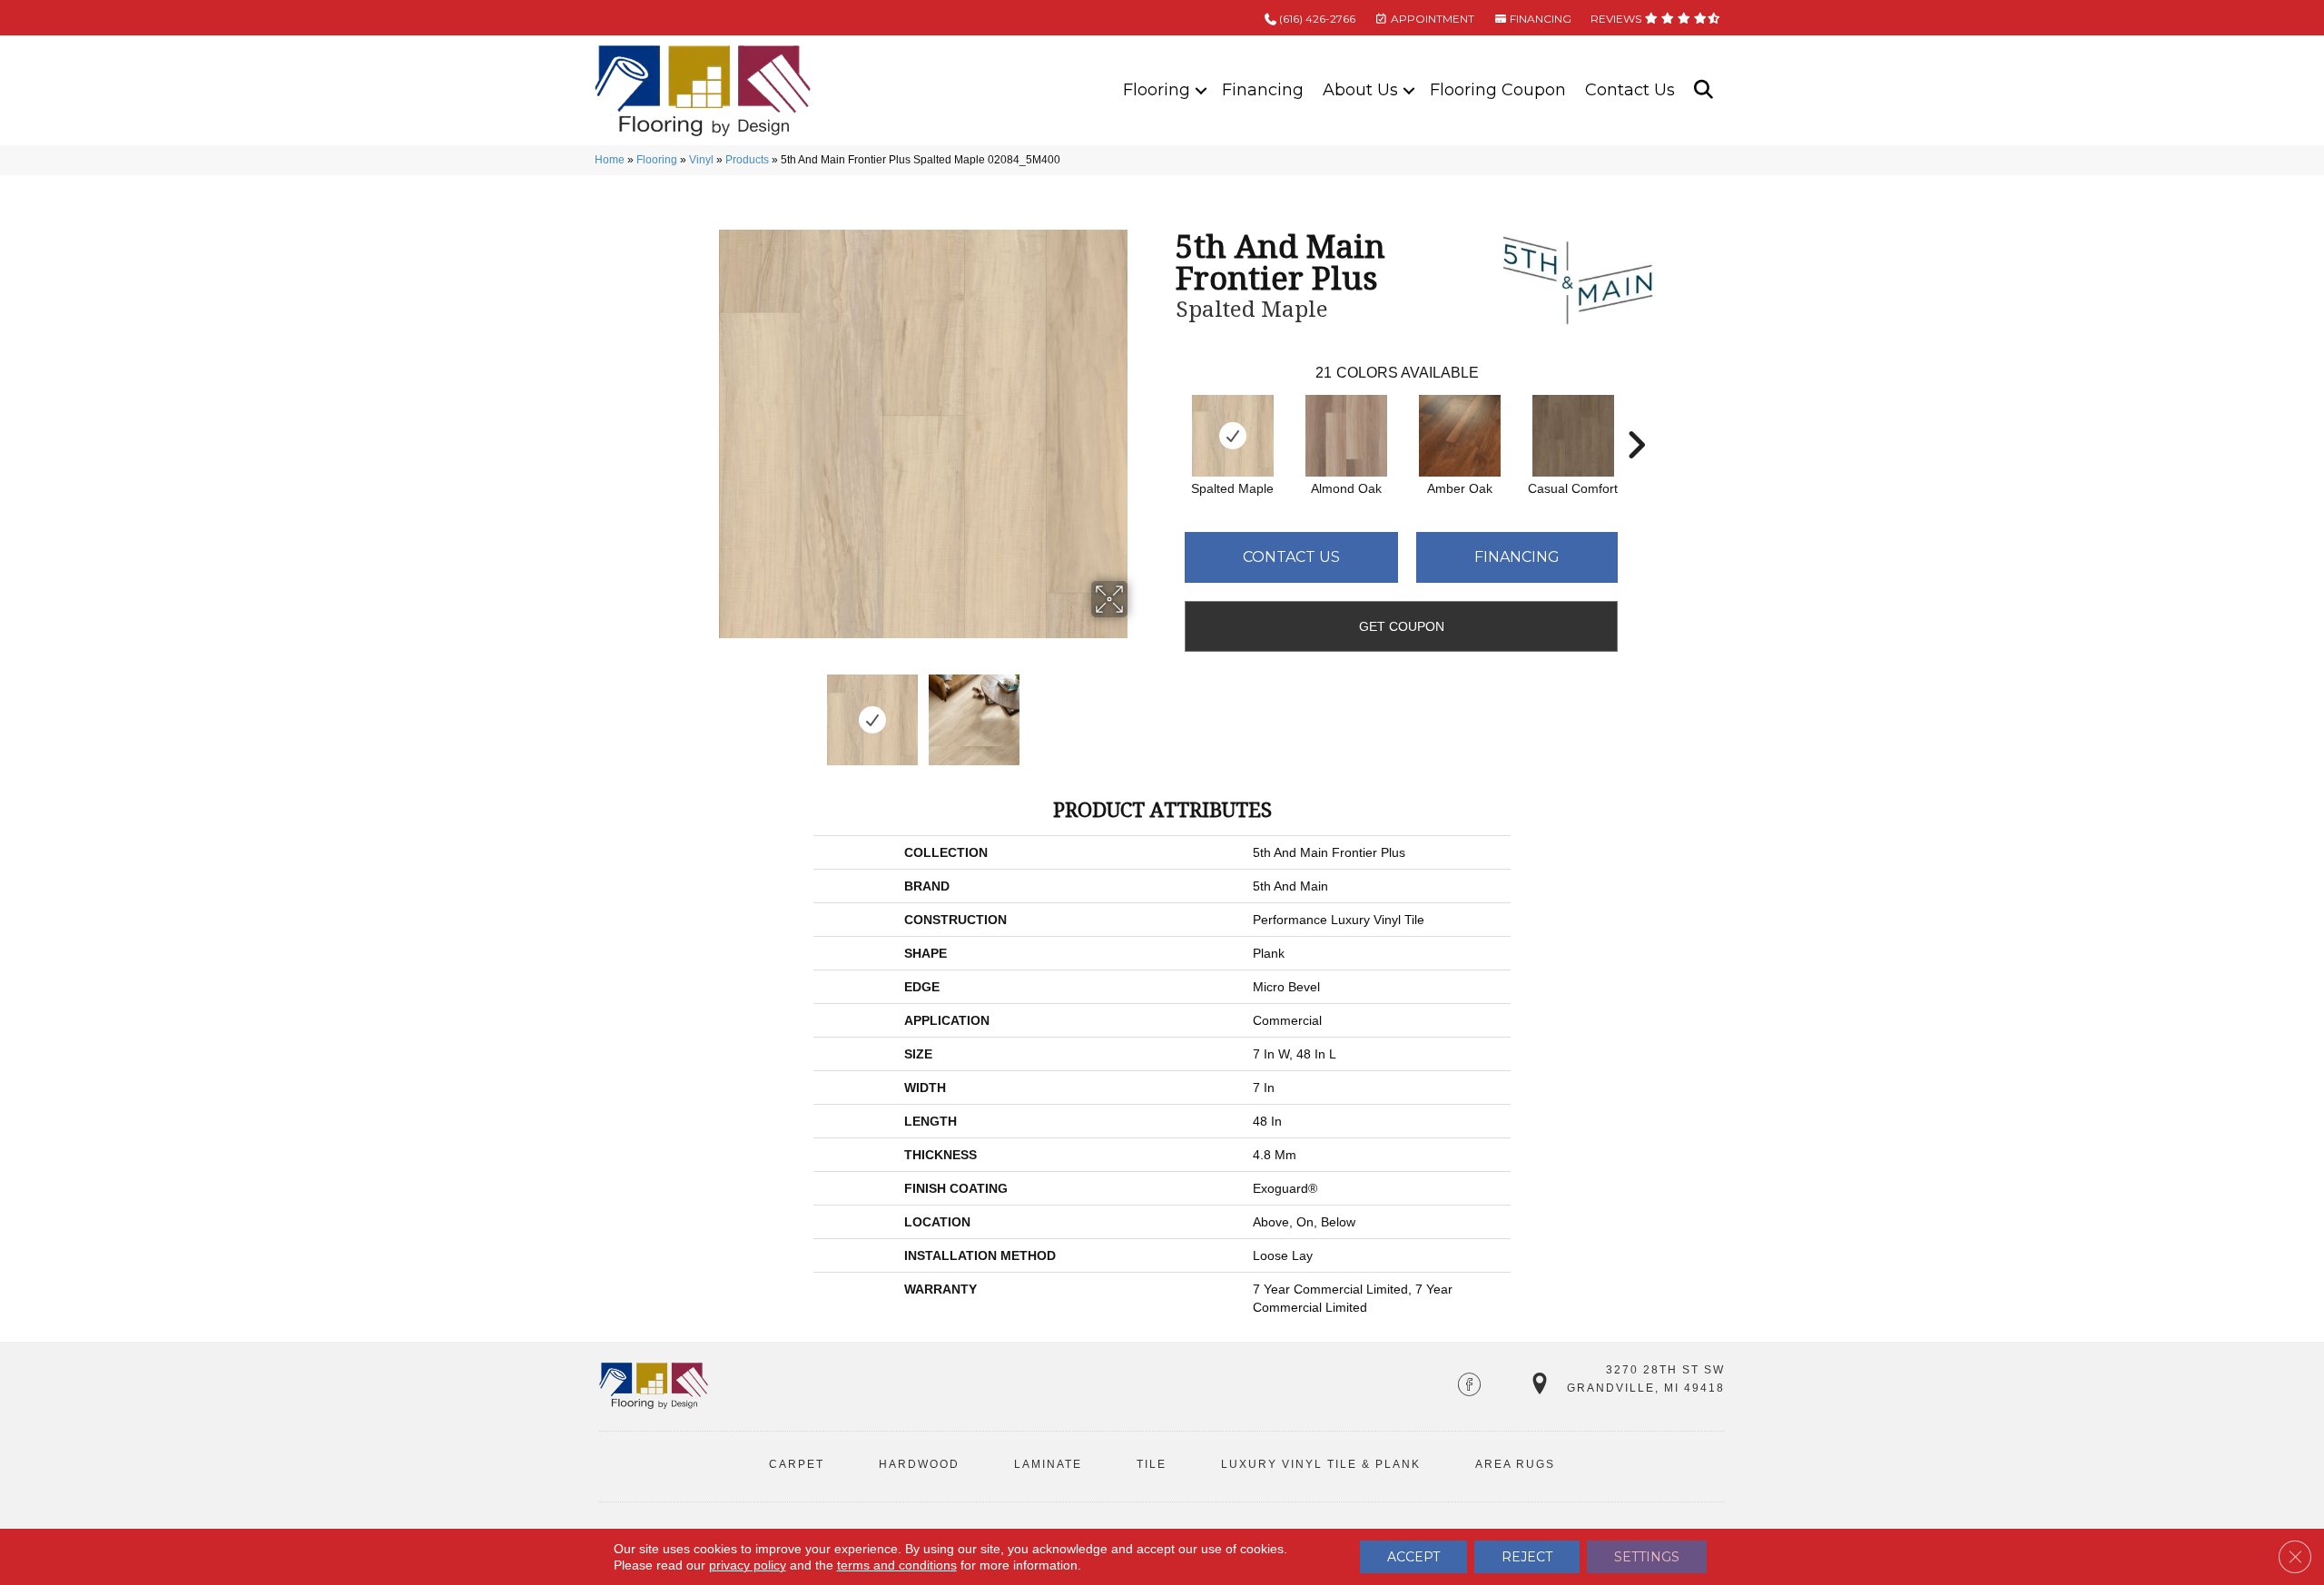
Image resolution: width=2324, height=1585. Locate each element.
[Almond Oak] (1346, 436)
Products (747, 160)
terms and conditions (897, 1565)
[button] (1201, 90)
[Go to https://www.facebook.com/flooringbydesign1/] (1469, 1386)
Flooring (1157, 90)
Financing (1263, 90)
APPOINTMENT (1431, 19)
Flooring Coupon (1498, 90)
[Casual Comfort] (1573, 436)
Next (1139, 711)
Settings (1647, 1557)
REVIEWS (1617, 19)
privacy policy (748, 1565)
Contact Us (1630, 90)
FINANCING (1539, 19)
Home (610, 160)
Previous (706, 711)
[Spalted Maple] (1233, 436)
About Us (1360, 90)
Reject (1527, 1557)
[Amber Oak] (1460, 436)
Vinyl (701, 160)
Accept (1413, 1557)
